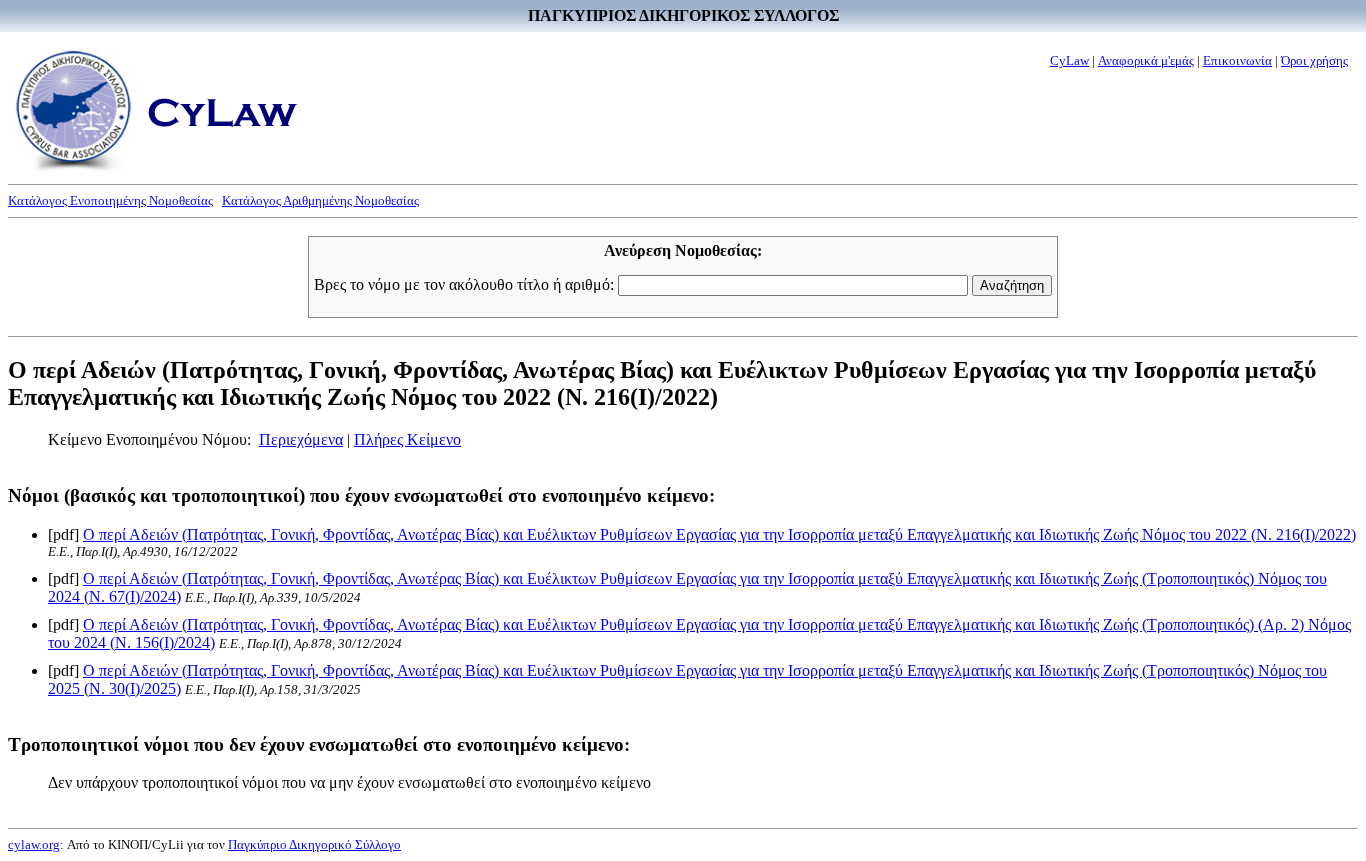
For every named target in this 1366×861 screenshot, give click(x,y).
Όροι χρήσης (1314, 60)
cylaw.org (34, 844)
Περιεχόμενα (301, 439)
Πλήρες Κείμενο (407, 439)
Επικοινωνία (1237, 60)
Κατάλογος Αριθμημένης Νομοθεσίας (320, 200)
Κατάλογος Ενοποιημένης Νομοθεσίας (110, 200)
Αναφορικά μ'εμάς (1146, 60)
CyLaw (1069, 60)
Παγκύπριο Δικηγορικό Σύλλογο (314, 844)
